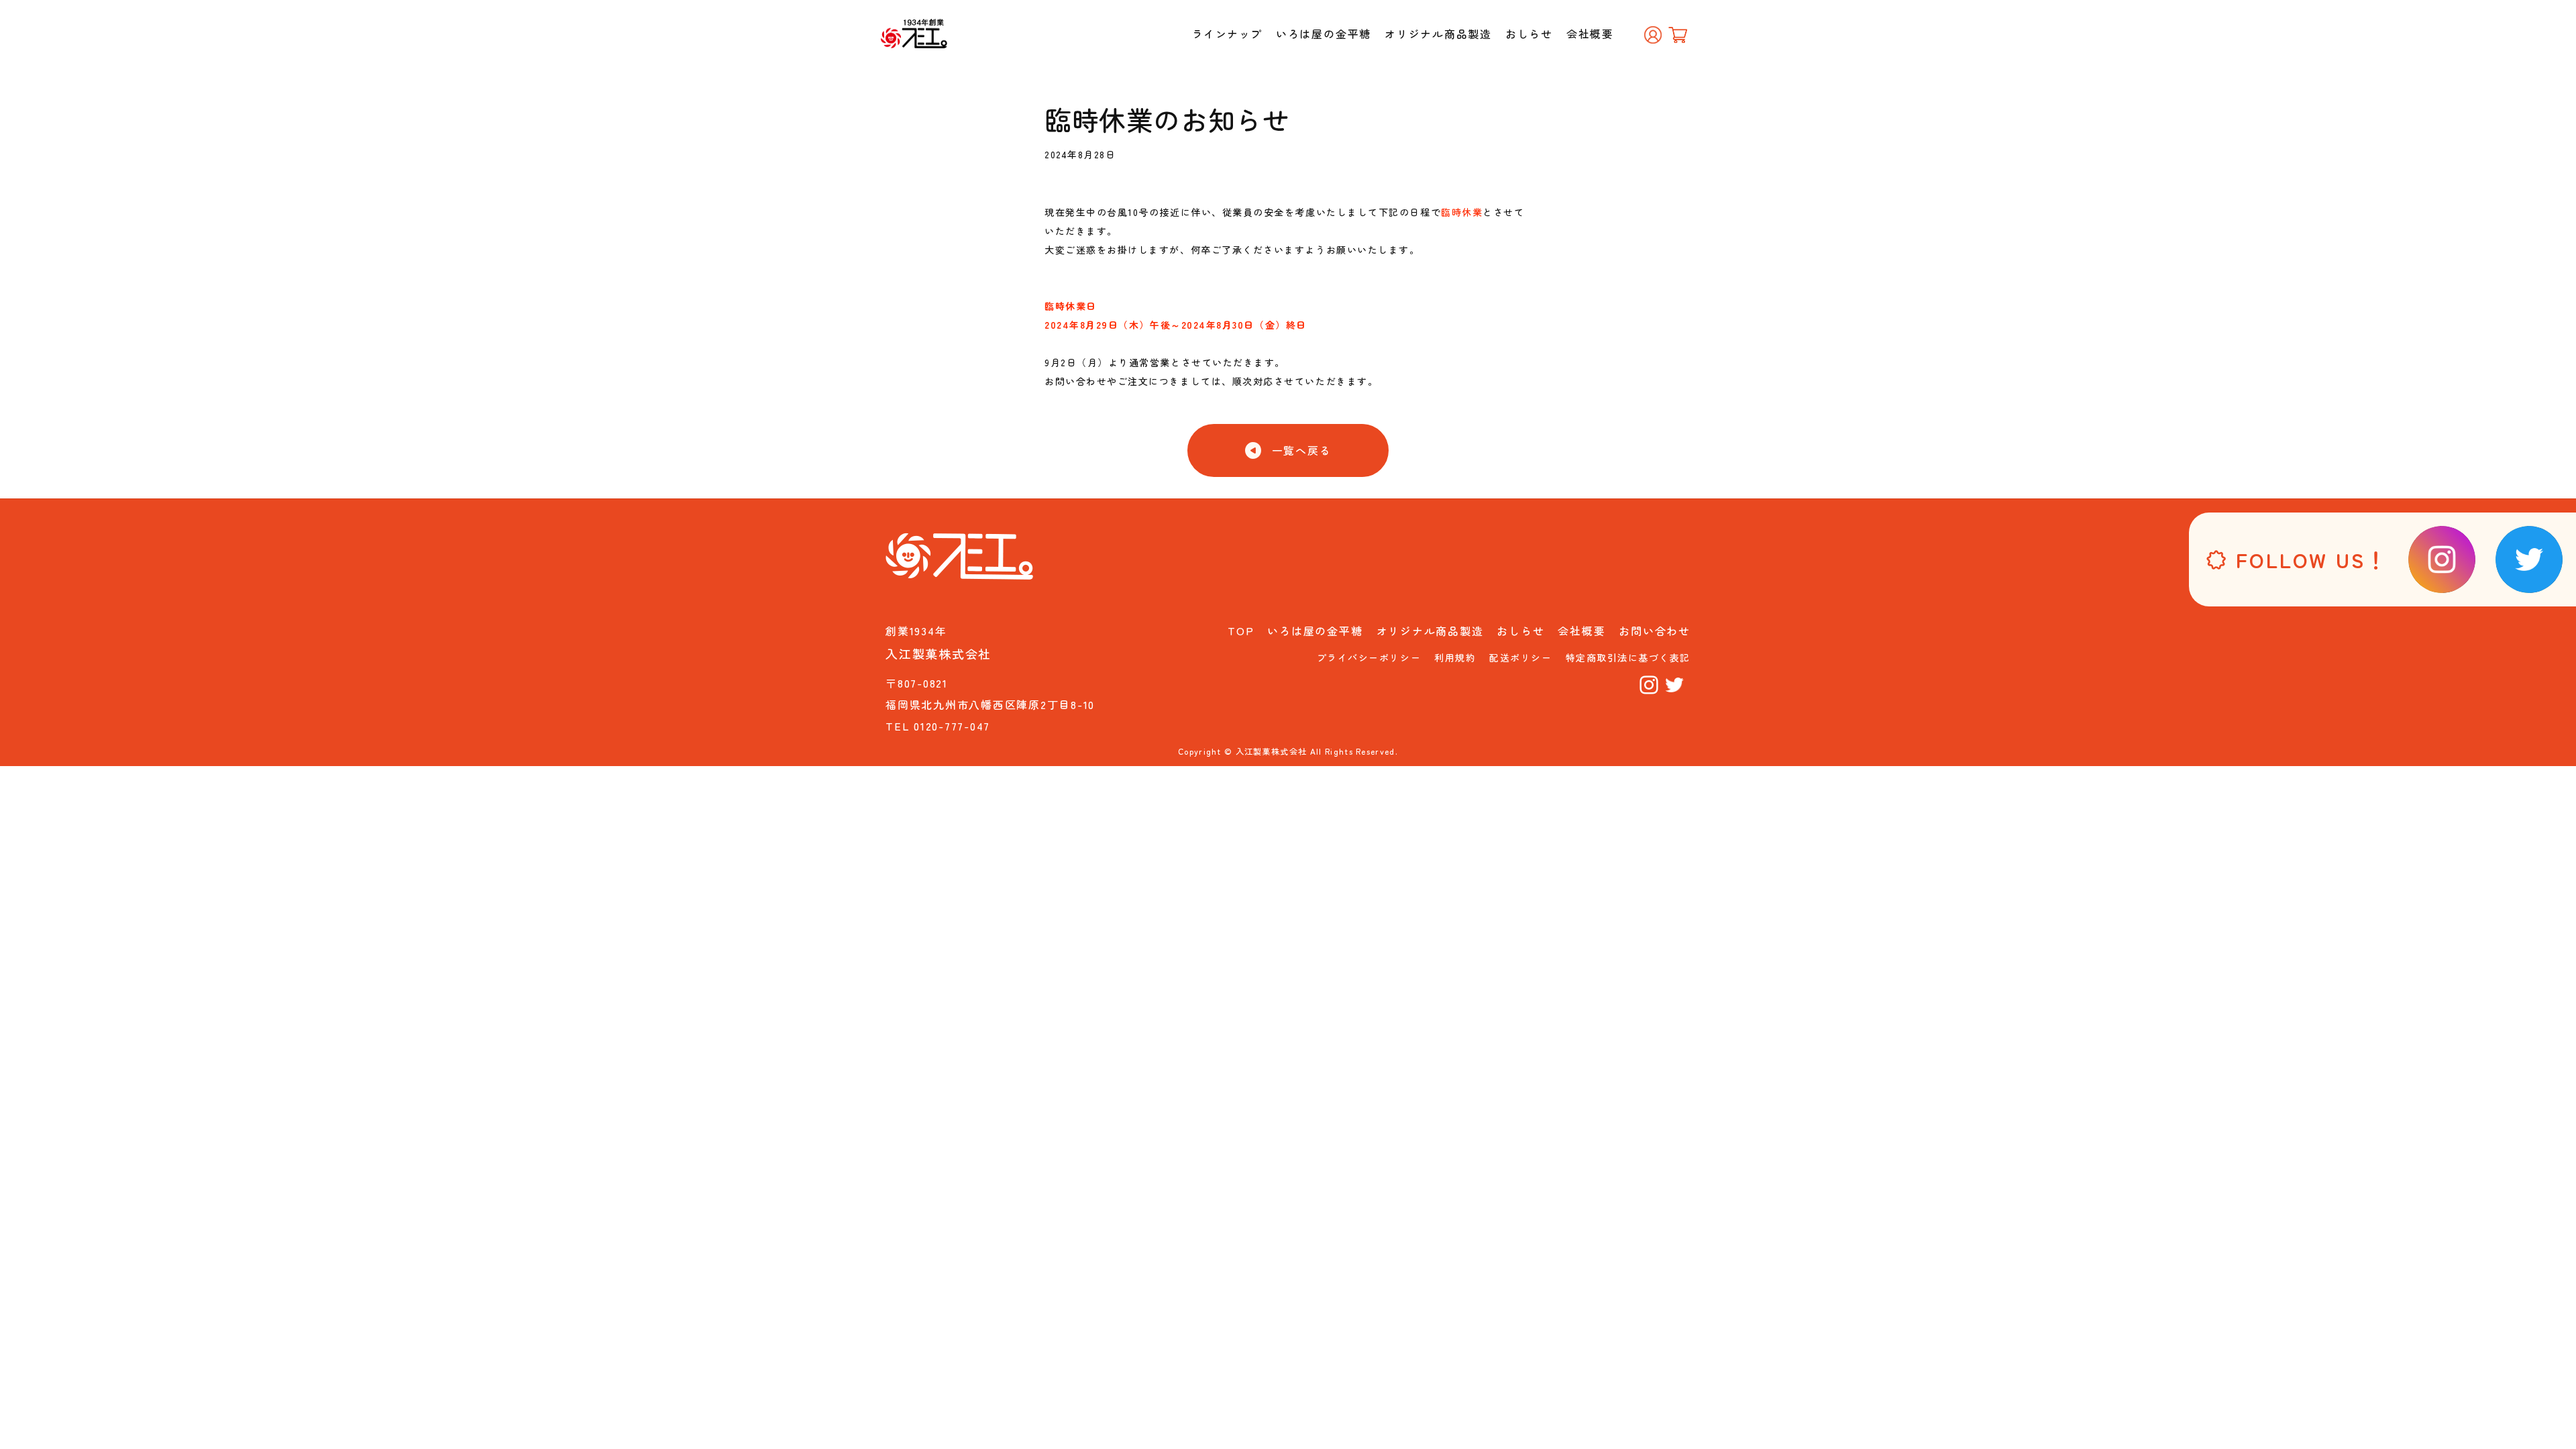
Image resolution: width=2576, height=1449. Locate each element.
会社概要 (1590, 34)
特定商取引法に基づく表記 (1628, 657)
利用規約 (1455, 657)
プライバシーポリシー (1369, 657)
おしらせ (1529, 34)
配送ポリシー (1520, 657)
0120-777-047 (952, 726)
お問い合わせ (1655, 631)
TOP (1241, 631)
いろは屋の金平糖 (1324, 34)
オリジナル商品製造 (1438, 34)
